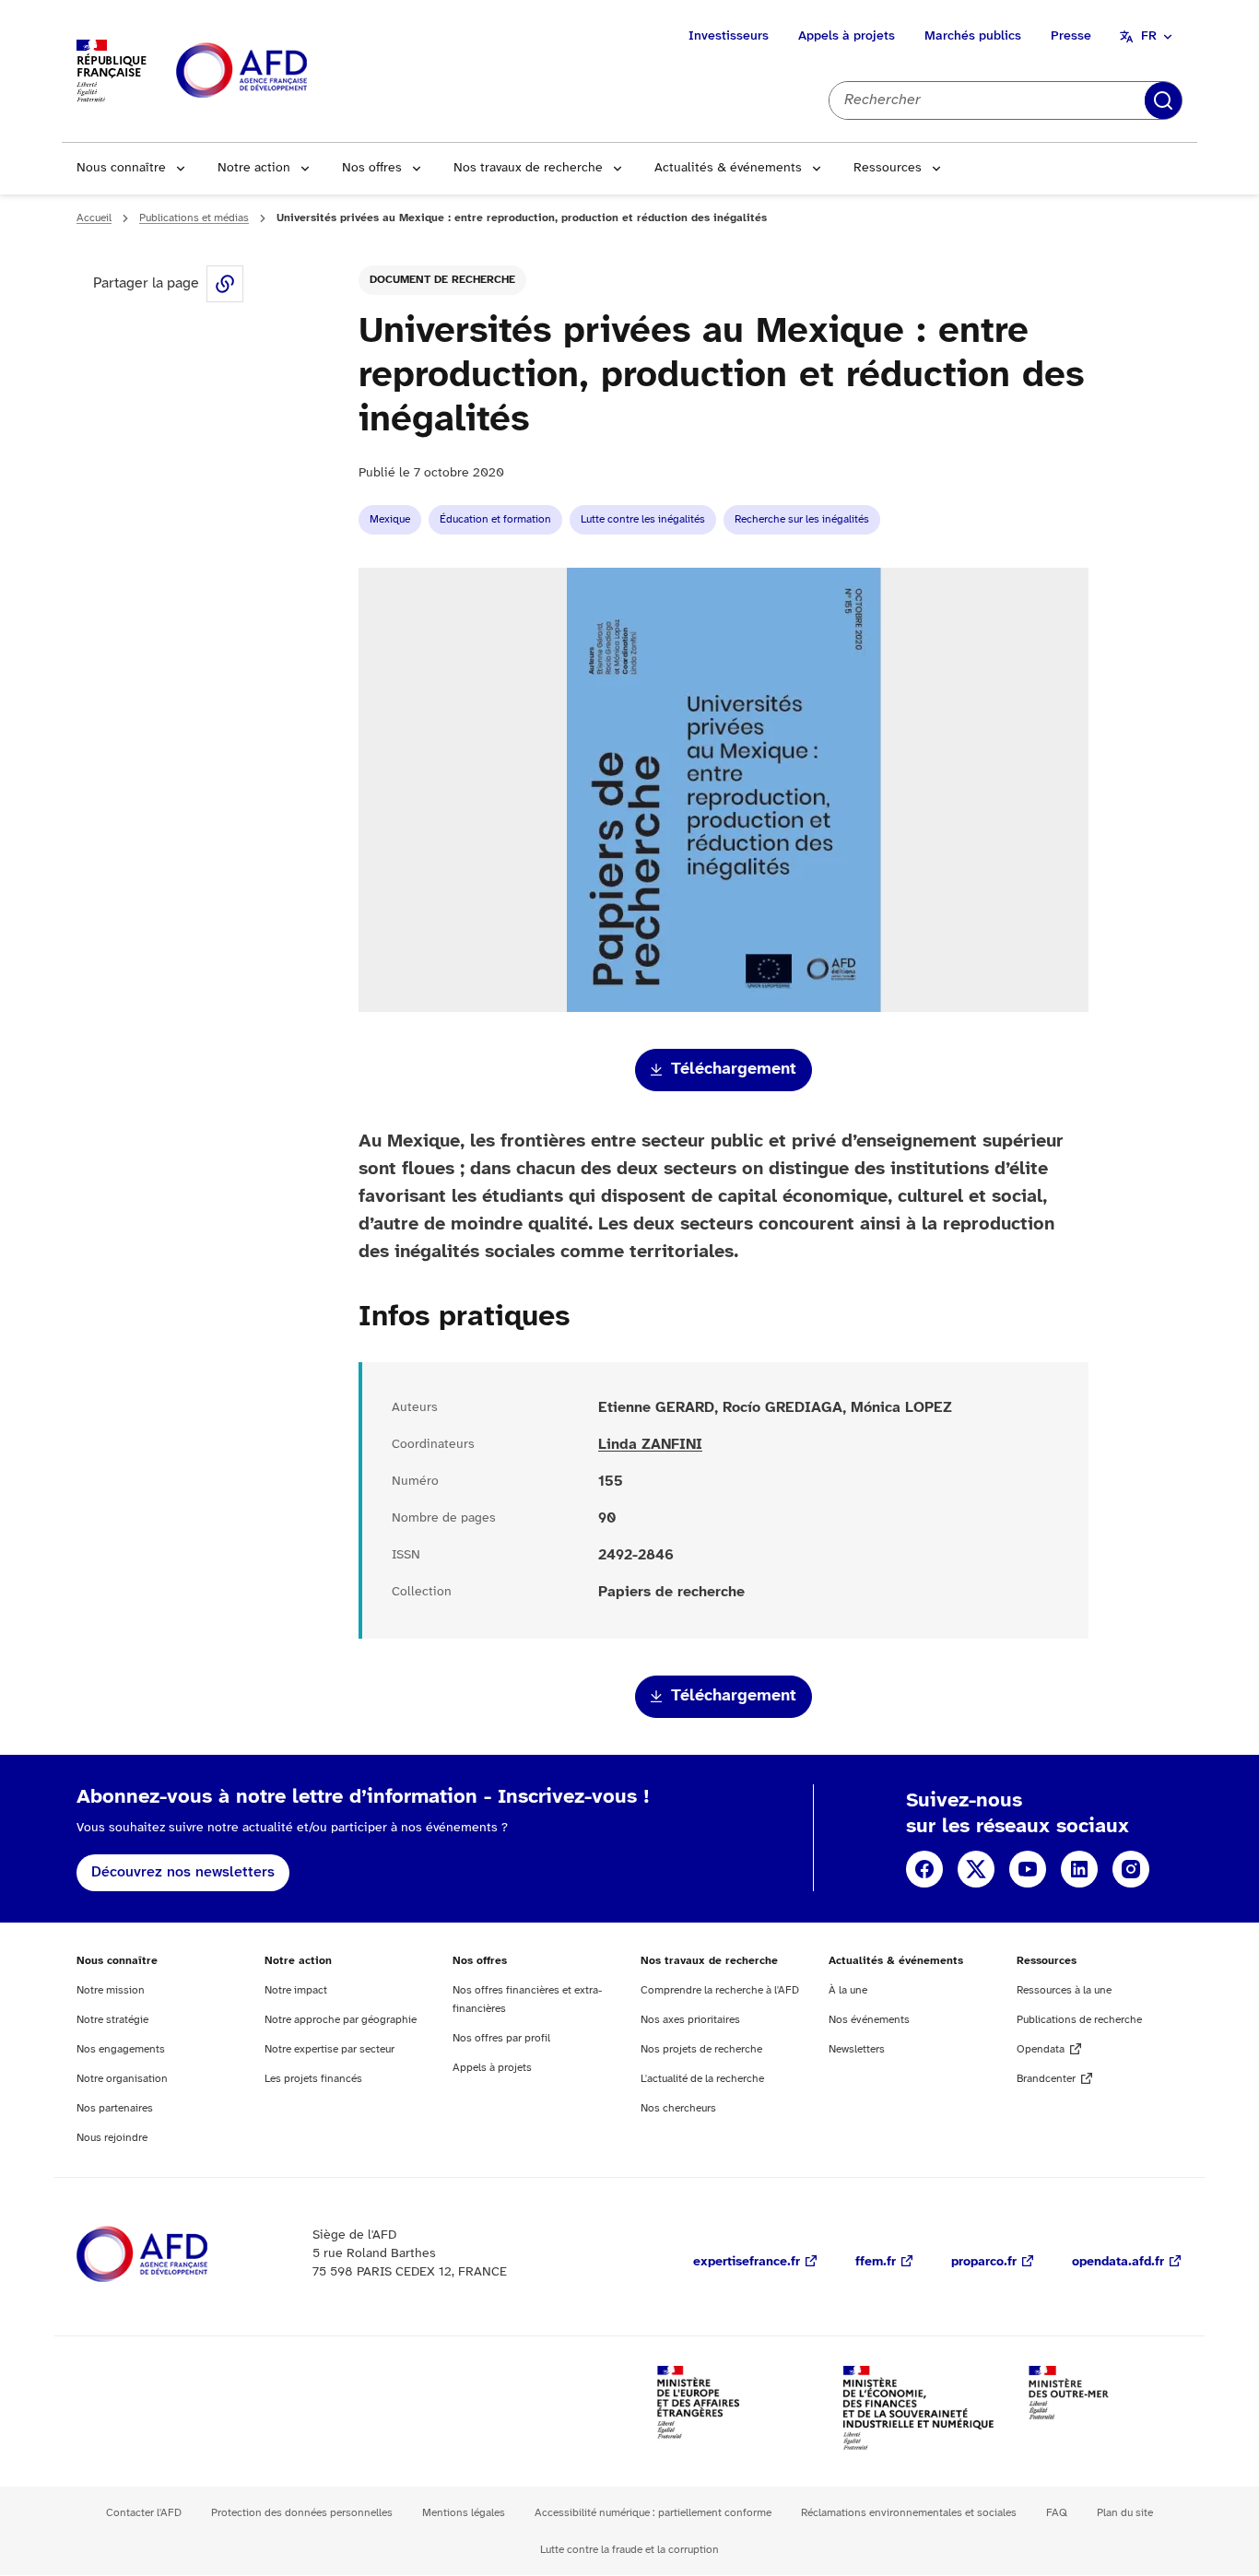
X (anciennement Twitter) (976, 1869)
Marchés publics (973, 36)
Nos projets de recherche (701, 2049)
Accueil (94, 218)
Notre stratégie (112, 2020)
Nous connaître (121, 168)
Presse (1071, 36)
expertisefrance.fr (747, 2262)
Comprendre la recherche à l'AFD (720, 1990)
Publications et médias (194, 218)
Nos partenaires (115, 2108)
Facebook (924, 1869)
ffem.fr (876, 2262)
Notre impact (296, 1990)
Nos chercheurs (678, 2108)
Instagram (1131, 1869)
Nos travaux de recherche (528, 168)
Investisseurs (729, 36)
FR (1149, 36)
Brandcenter (1046, 2079)
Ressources (888, 168)
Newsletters (857, 2049)
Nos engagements (121, 2049)
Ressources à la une (1064, 1990)
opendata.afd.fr (1118, 2262)
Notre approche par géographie (341, 2020)
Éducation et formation (495, 519)
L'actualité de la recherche (702, 2079)
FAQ (1057, 2513)
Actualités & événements (728, 168)
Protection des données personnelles (302, 2513)
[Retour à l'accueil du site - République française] (283, 71)
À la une (848, 1990)
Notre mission (111, 1990)
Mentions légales (464, 2513)
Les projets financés (313, 2079)
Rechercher (1163, 100)
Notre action (254, 168)
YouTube (1028, 1869)
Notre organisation (122, 2079)
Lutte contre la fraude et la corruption (629, 2550)
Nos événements (869, 2020)
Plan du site (1125, 2513)
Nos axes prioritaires (690, 2020)
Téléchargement (734, 1070)
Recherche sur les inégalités (802, 519)
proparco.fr (984, 2262)
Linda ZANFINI (650, 1445)
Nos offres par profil (501, 2038)
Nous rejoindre (112, 2138)
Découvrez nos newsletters (183, 1872)
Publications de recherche (1079, 2020)
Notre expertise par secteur (329, 2049)
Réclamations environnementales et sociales (909, 2513)
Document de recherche (442, 280)
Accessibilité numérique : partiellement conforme (653, 2513)
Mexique (390, 519)
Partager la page (225, 284)
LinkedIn (1079, 1869)
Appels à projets (847, 36)
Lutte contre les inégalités (643, 519)
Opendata (1041, 2049)
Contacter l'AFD (144, 2513)
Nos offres (372, 168)
